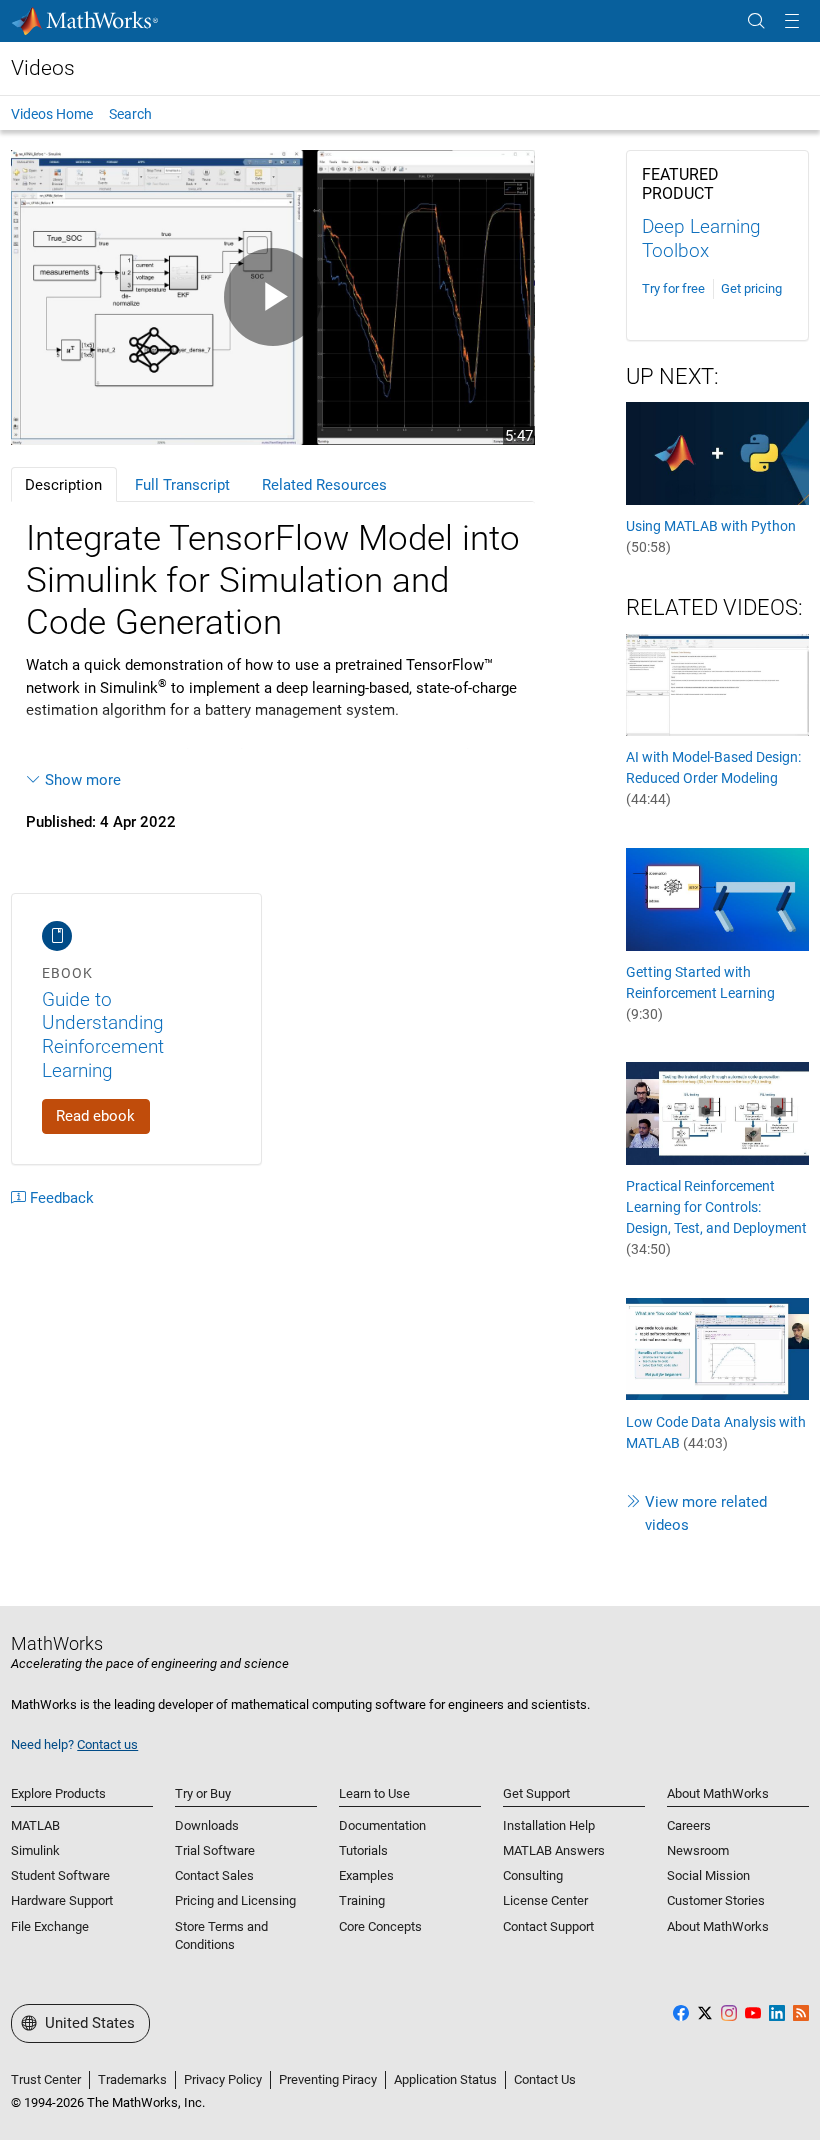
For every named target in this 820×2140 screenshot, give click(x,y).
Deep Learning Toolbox (701, 238)
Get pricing (751, 288)
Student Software (60, 1875)
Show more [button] (83, 780)
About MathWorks (718, 1926)
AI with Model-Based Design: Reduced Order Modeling (713, 778)
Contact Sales (214, 1875)
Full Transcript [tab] (182, 485)
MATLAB (35, 1825)
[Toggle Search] (756, 21)
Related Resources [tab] (324, 485)
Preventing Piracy (328, 2079)
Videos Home (52, 114)
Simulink (35, 1850)
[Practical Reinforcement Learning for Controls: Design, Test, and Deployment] (717, 1113)
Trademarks (132, 2079)
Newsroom (698, 1850)
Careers (689, 1825)
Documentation (382, 1825)
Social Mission (708, 1875)
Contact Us (545, 2079)
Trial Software (215, 1850)
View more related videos (706, 1513)
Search (130, 114)
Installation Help (549, 1825)
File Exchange (50, 1926)
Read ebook (95, 1116)
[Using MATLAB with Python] (717, 452)
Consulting (533, 1875)
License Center (545, 1900)
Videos (43, 68)
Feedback (62, 1198)
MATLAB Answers (554, 1850)
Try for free (673, 288)
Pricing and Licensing (235, 1900)
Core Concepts (380, 1926)
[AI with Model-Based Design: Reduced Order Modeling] (717, 684)
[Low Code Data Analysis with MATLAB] (717, 1348)
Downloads (207, 1825)
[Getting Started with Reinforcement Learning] (717, 898)
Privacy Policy (223, 2079)
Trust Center (46, 2079)
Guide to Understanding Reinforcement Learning (103, 1035)
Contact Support (548, 1926)
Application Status (445, 2079)
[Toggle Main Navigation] (792, 21)
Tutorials (363, 1850)
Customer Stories (716, 1900)
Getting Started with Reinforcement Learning (700, 993)
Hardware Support (62, 1900)
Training (362, 1900)
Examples (366, 1875)
